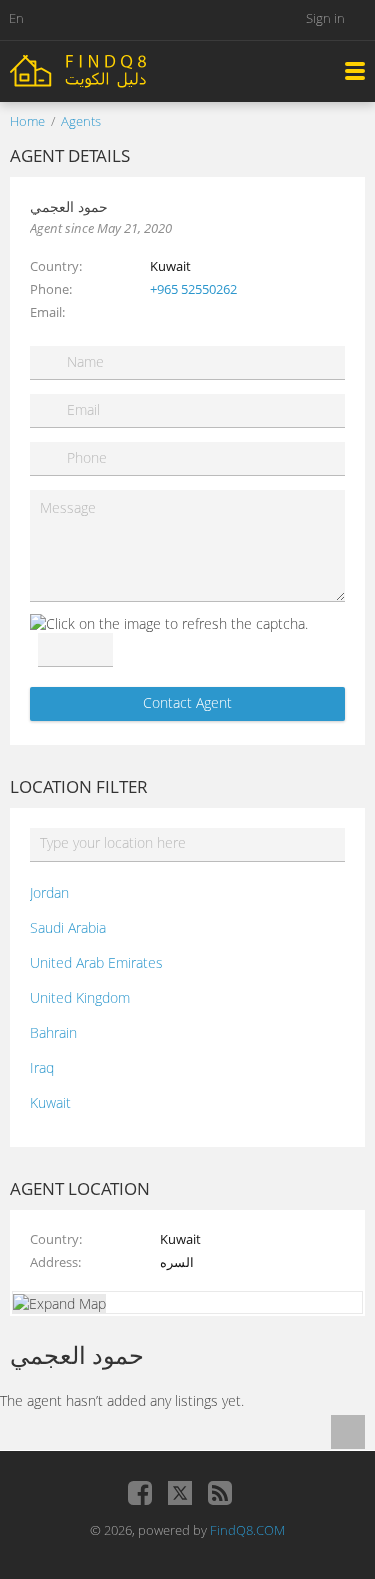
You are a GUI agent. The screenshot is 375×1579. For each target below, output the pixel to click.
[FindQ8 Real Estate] (120, 69)
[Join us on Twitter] (180, 1493)
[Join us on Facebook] (140, 1493)
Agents (81, 121)
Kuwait (50, 1102)
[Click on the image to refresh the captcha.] (169, 623)
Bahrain (53, 1032)
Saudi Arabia (68, 927)
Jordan (49, 892)
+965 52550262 (193, 289)
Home (27, 121)
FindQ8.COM (247, 1530)
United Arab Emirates (96, 962)
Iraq (42, 1067)
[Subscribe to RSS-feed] (220, 1493)
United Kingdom (80, 997)
